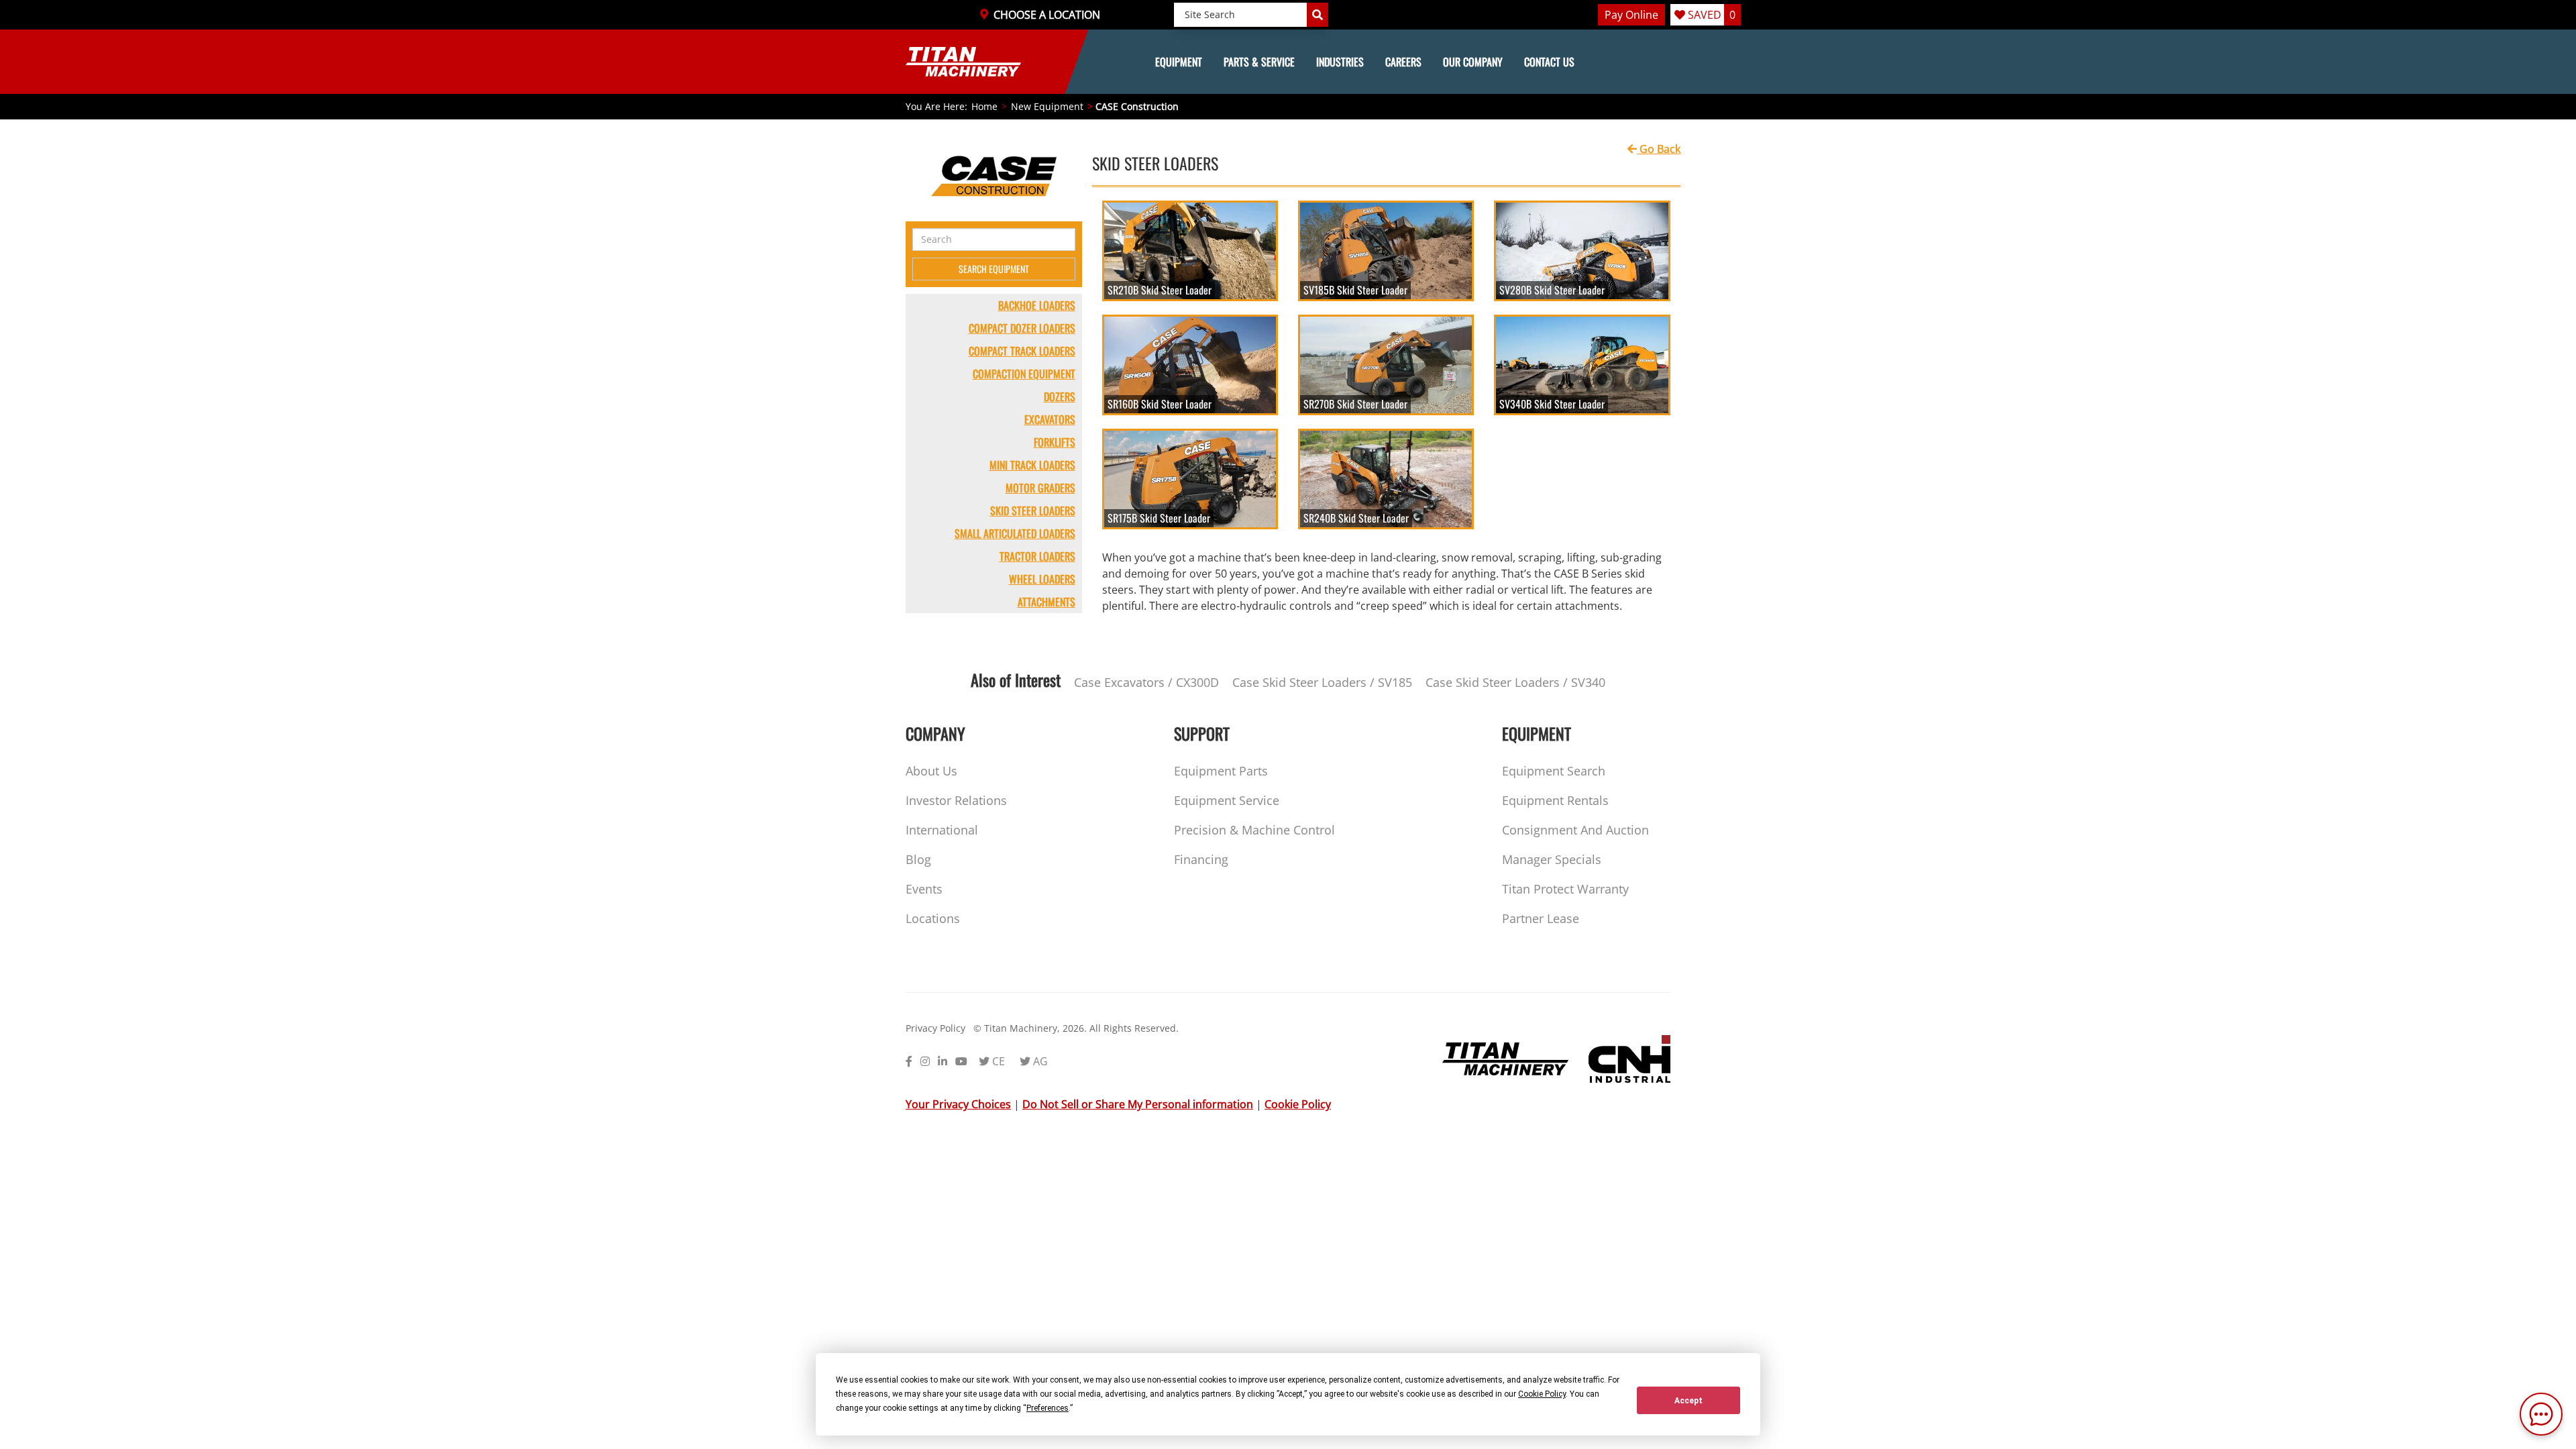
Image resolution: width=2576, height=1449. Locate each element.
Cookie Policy (1298, 1104)
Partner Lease (1541, 918)
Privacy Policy (935, 1028)
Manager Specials (1552, 859)
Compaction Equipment (1024, 374)
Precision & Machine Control (1254, 830)
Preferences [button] (1048, 1408)
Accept (1688, 1401)
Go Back (1659, 149)
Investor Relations (956, 800)
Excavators (1050, 419)
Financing (1201, 859)
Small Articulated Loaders (1015, 533)
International (942, 830)
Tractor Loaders (1037, 556)
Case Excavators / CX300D (1146, 682)
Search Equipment (994, 269)
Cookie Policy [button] (1542, 1394)
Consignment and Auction (1575, 830)
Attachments (1046, 602)
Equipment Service (1227, 800)
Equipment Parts (1221, 771)
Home (984, 106)
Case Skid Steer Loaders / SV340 (1515, 682)
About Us (931, 771)
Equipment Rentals (1555, 800)
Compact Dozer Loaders (1022, 328)
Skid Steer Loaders (1033, 511)
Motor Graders (1040, 488)
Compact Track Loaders (1022, 351)
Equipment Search (1554, 771)
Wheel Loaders (1042, 579)
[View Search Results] (1318, 15)
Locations (933, 918)
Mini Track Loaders (1032, 465)
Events (924, 889)
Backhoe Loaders (1037, 305)
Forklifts (1055, 442)
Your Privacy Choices (958, 1104)
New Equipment (1047, 106)
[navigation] (1288, 62)
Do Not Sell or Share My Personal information (1138, 1104)
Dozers (1060, 396)
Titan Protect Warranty (1565, 889)
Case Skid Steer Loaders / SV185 (1322, 682)
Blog (918, 859)
